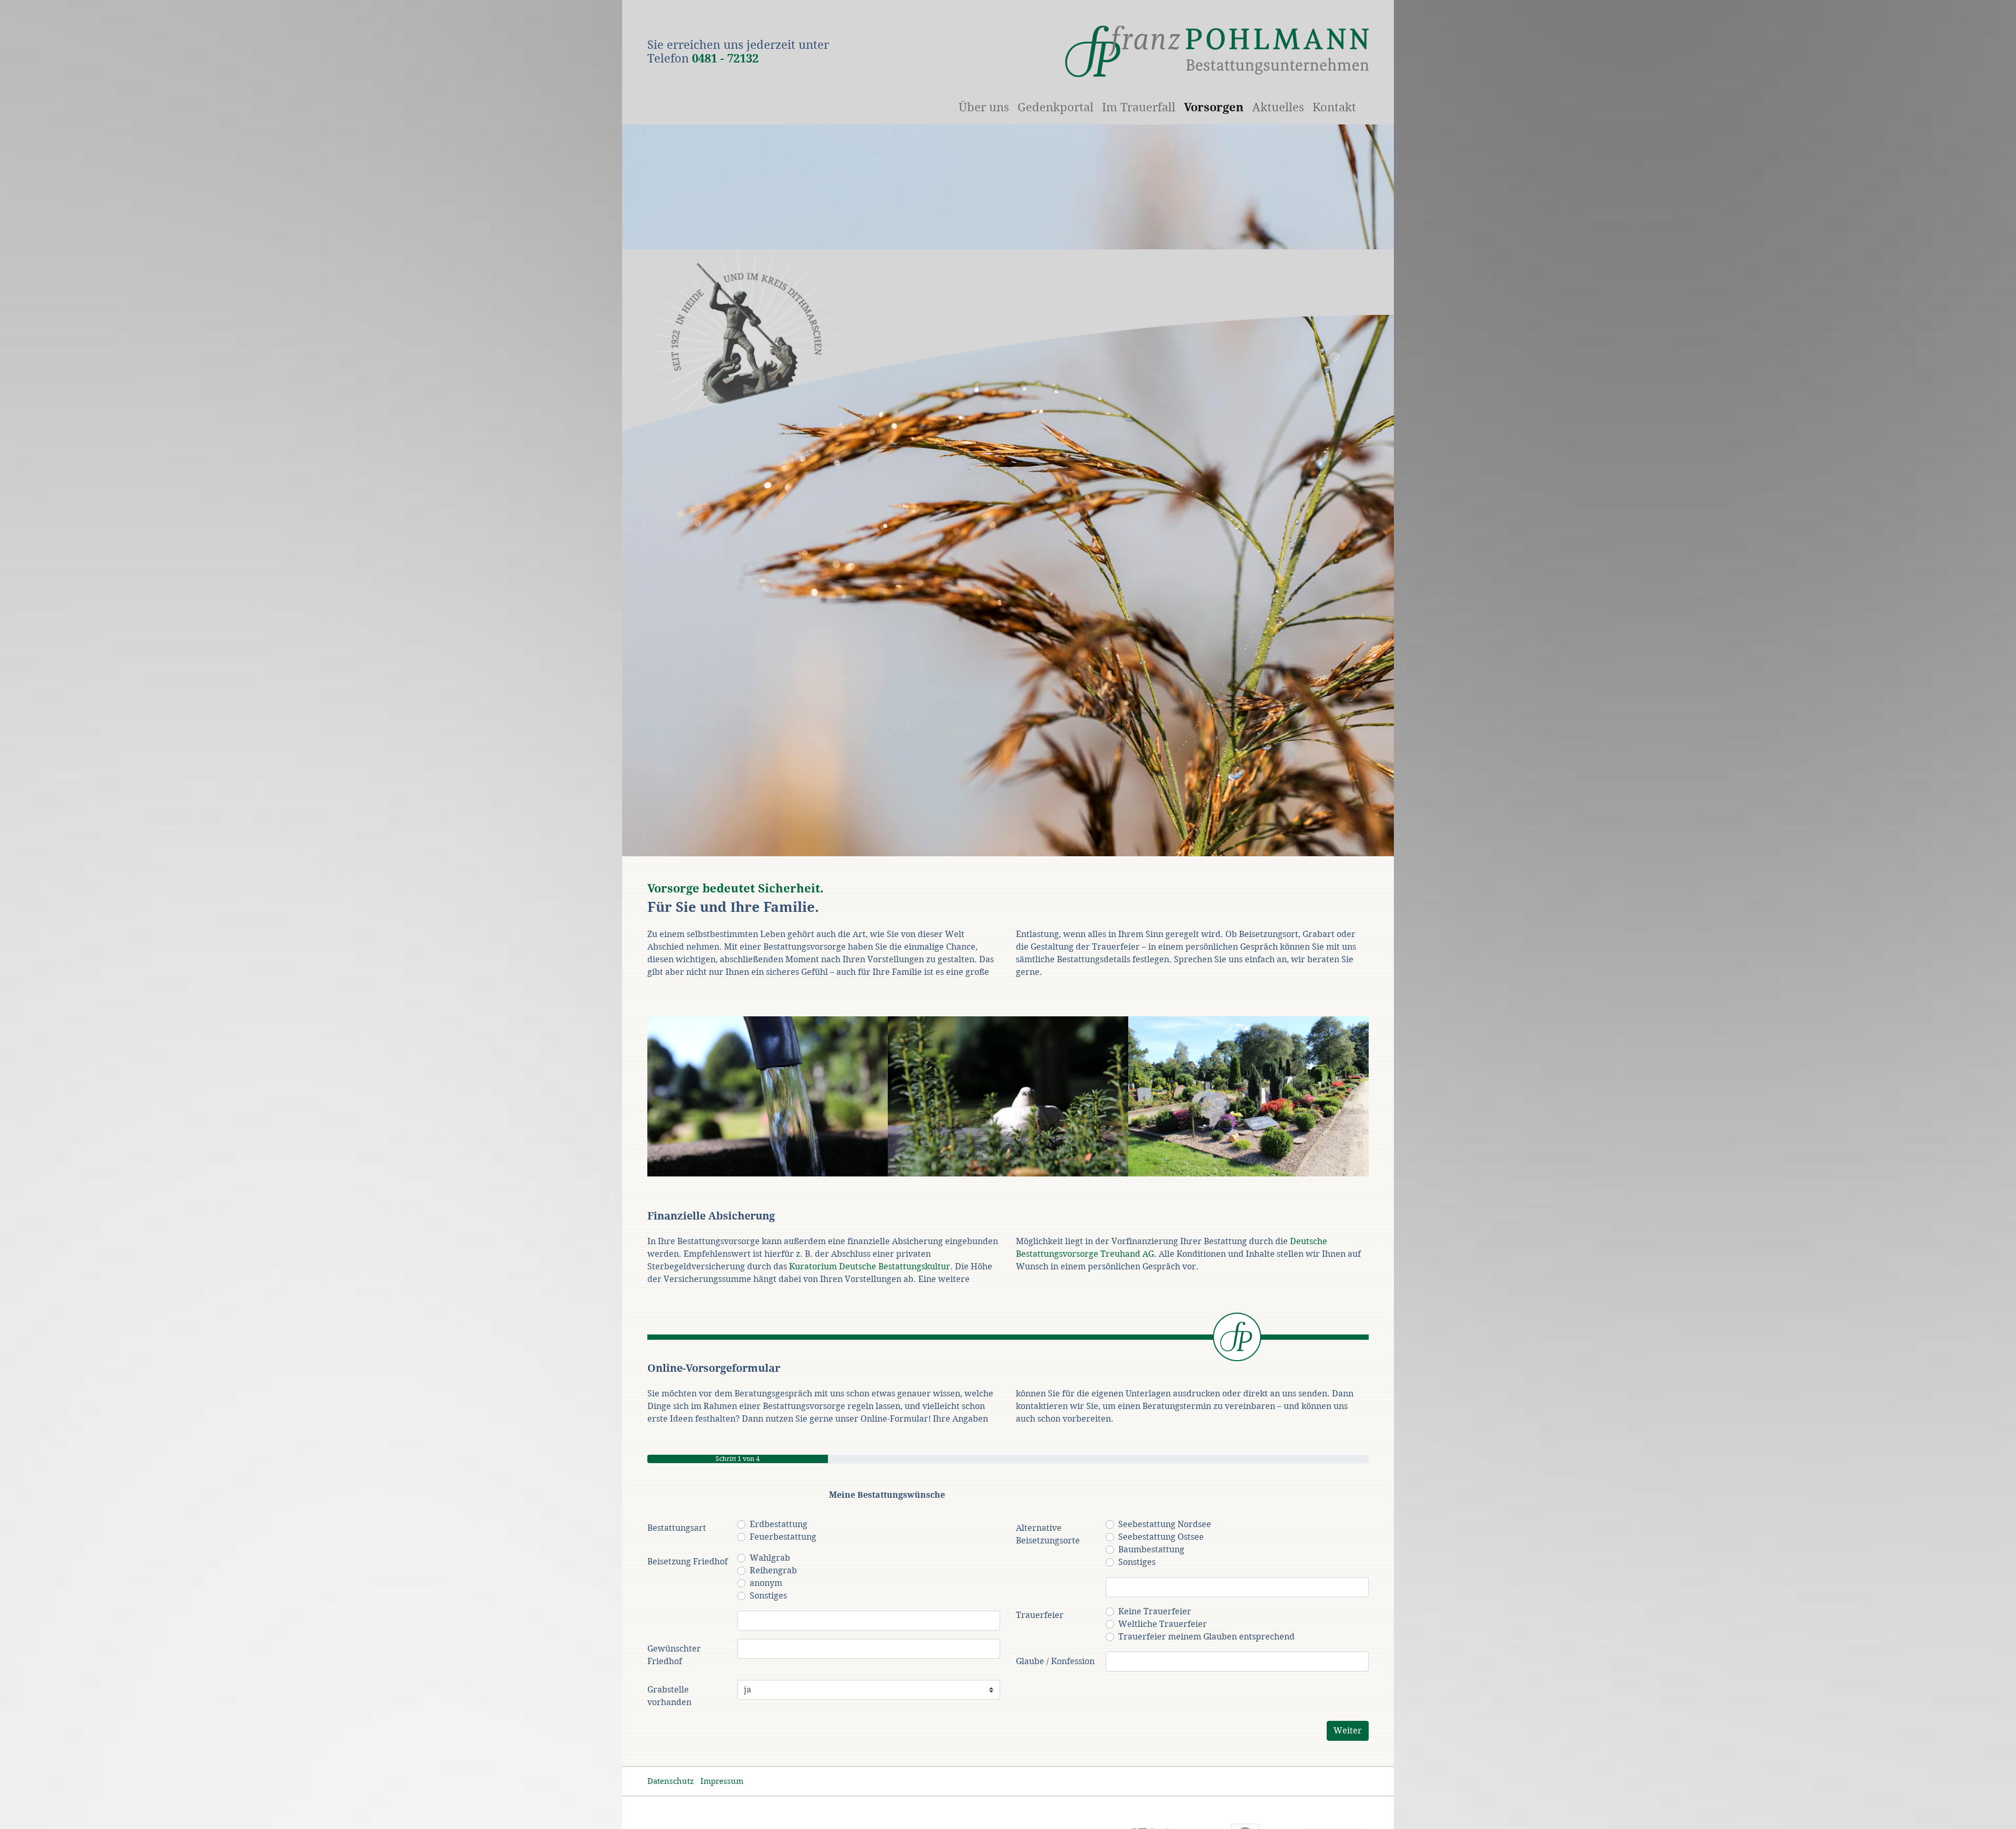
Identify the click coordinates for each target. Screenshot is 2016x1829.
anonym (766, 1583)
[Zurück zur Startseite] (1217, 51)
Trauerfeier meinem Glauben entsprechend (1206, 1637)
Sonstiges (768, 1596)
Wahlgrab (770, 1558)
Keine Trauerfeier (1155, 1611)
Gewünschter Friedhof (674, 1655)
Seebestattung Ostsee (1161, 1537)
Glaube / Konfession (1055, 1661)
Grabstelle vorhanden (669, 1696)
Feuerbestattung (783, 1537)
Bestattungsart (677, 1528)
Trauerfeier (1040, 1615)
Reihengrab (773, 1570)
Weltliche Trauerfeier (1163, 1624)
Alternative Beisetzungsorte (1048, 1534)
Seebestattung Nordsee (1165, 1524)
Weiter (1348, 1731)
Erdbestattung (779, 1524)
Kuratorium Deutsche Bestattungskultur (870, 1266)
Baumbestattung (1151, 1549)
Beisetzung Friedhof (687, 1562)
